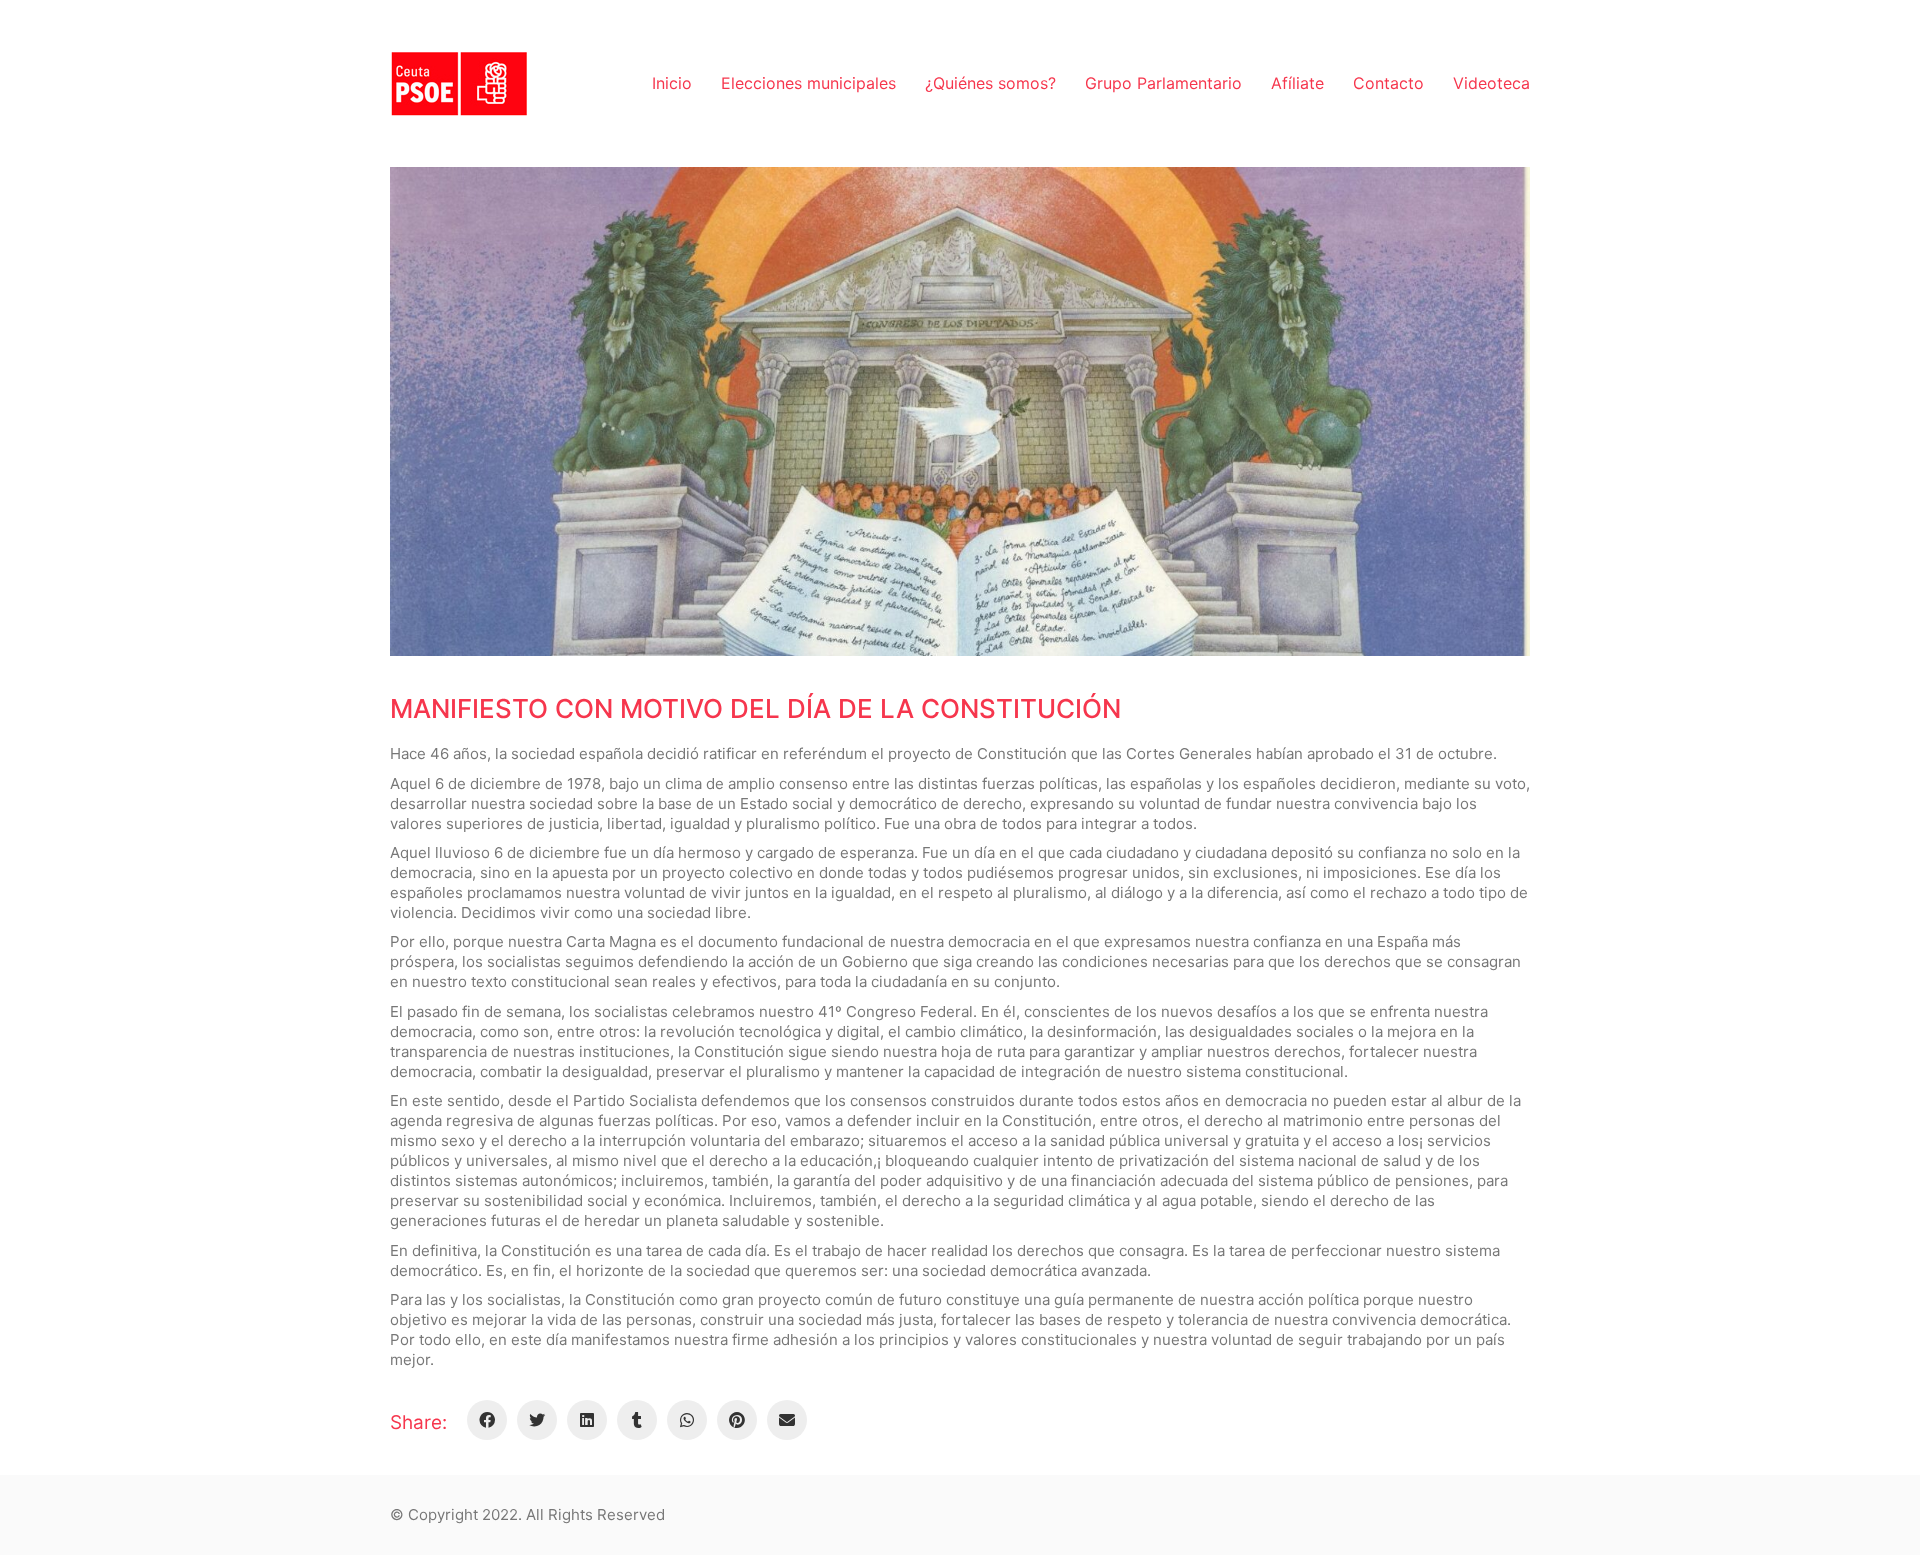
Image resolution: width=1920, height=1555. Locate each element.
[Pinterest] (737, 1420)
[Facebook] (487, 1420)
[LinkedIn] (587, 1420)
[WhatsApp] (687, 1420)
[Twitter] (537, 1420)
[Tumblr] (637, 1420)
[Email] (787, 1420)
